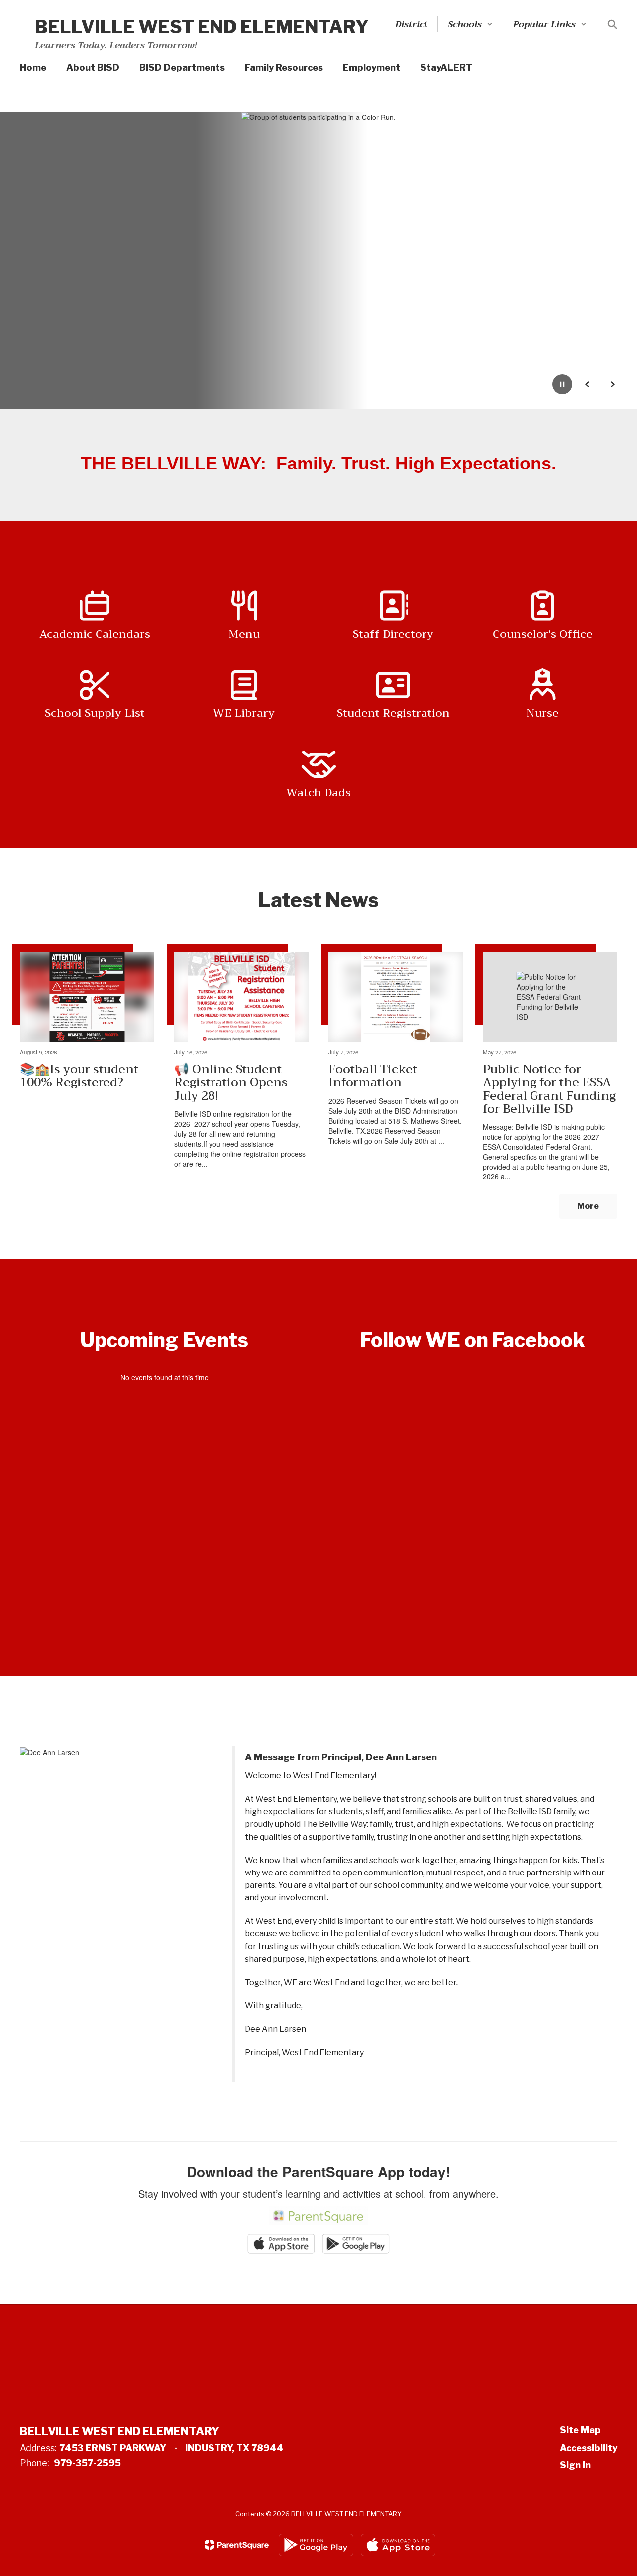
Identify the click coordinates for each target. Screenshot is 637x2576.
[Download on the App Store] (398, 2545)
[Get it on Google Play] (316, 2545)
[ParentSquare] (237, 2545)
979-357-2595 (87, 2463)
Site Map (580, 2430)
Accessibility (588, 2448)
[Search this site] (612, 24)
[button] (470, 24)
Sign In (575, 2465)
